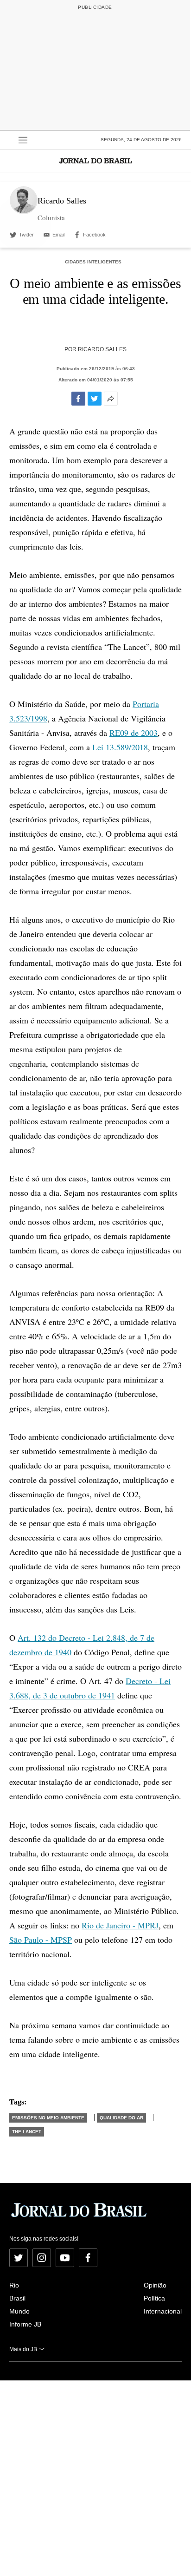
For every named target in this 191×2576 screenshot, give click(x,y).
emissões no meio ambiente (48, 2118)
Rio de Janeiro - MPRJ (120, 1925)
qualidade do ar (121, 2118)
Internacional (163, 2311)
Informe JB (25, 2324)
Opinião (155, 2285)
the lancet (27, 2132)
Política (154, 2298)
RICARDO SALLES (102, 349)
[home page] (95, 161)
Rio (14, 2285)
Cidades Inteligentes (93, 262)
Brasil (17, 2298)
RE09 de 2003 (134, 733)
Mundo (19, 2311)
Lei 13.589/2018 (120, 747)
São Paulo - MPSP (41, 1940)
